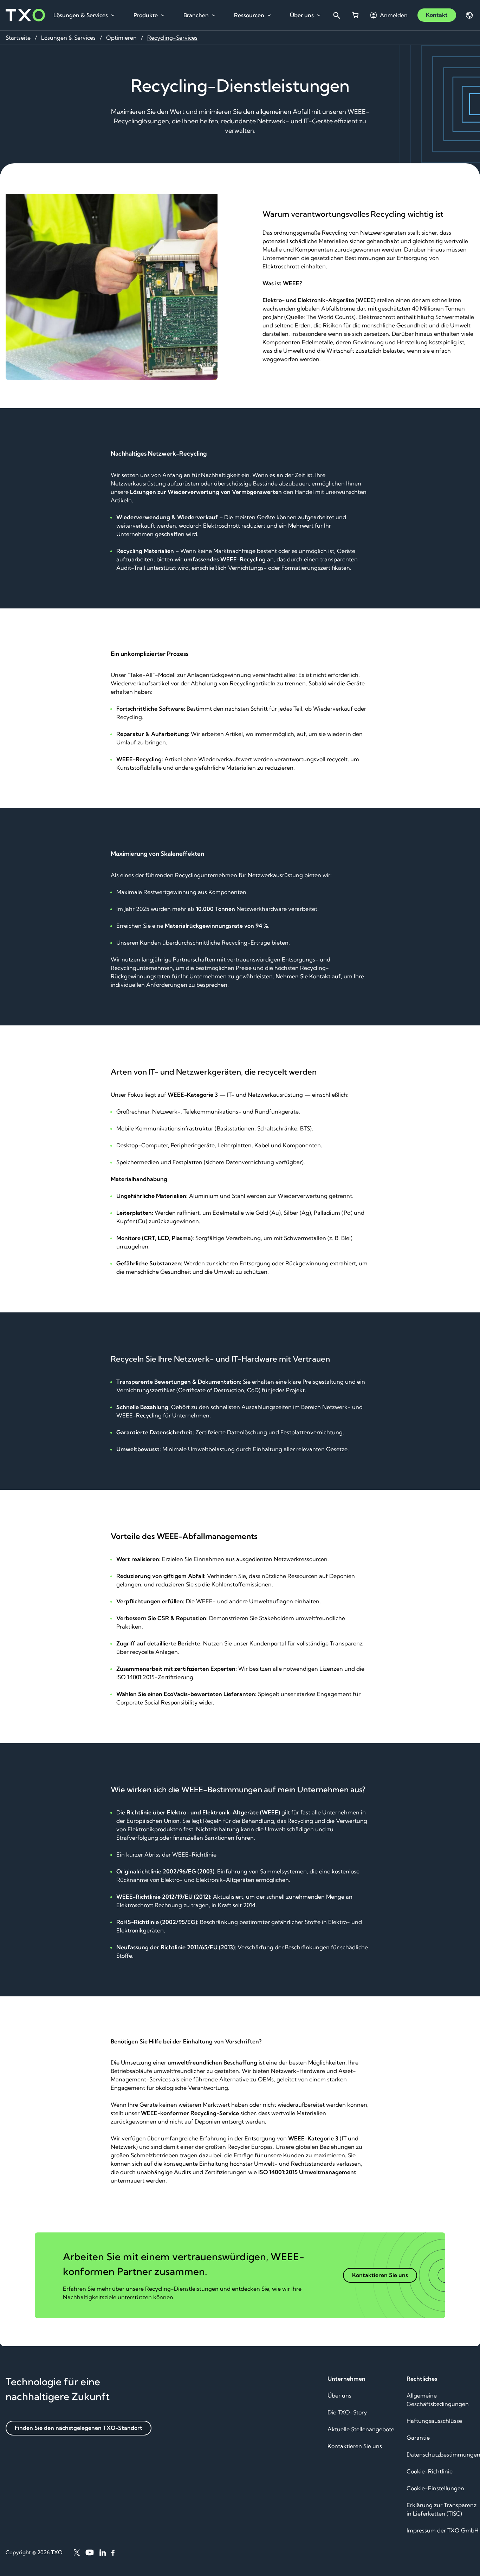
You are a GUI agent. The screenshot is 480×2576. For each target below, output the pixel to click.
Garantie (418, 2438)
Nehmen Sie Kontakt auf (308, 976)
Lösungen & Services (81, 15)
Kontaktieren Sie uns (355, 2446)
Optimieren (121, 38)
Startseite (18, 38)
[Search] (336, 15)
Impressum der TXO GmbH (443, 2530)
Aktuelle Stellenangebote (361, 2429)
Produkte (146, 15)
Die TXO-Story (347, 2412)
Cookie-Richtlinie (430, 2471)
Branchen (196, 15)
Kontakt (437, 15)
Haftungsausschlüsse (434, 2421)
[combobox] (336, 15)
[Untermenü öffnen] (113, 15)
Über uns (302, 15)
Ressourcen (249, 15)
